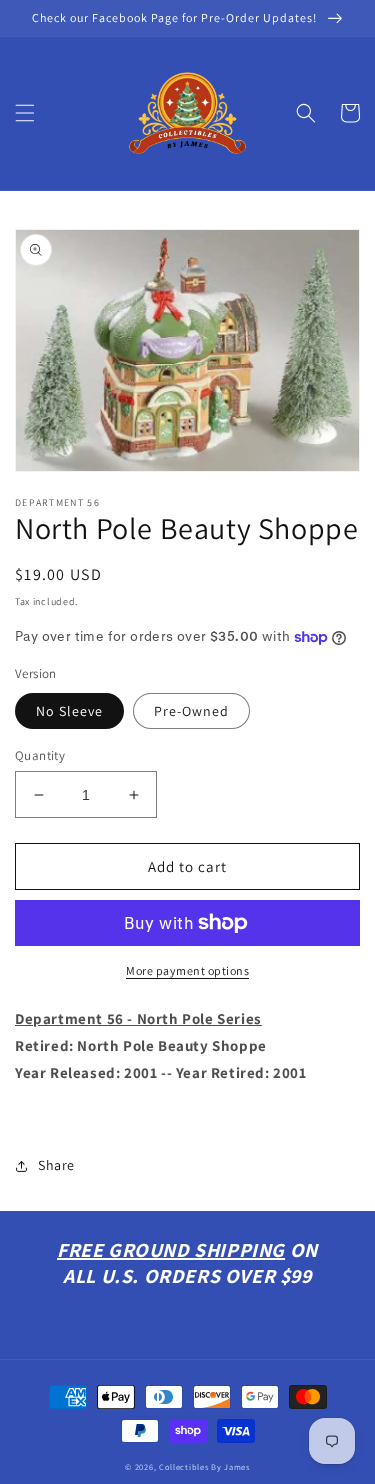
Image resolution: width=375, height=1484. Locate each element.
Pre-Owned (191, 711)
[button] (25, 113)
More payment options (187, 970)
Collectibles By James (204, 1466)
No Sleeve (69, 711)
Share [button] (56, 1165)
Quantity (40, 755)
